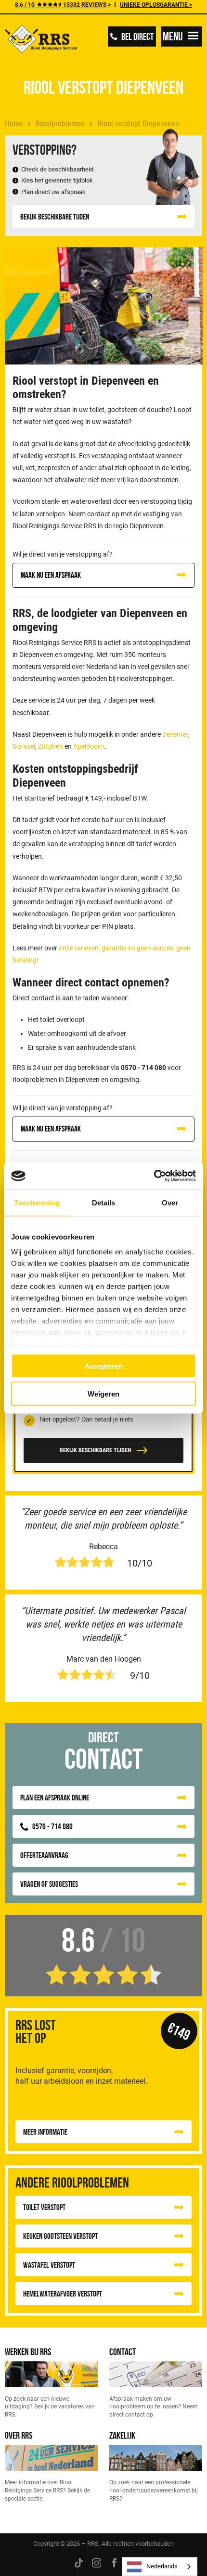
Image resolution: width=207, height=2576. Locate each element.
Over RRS (19, 2435)
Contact (123, 2351)
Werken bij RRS (28, 2351)
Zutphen (51, 746)
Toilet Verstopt (44, 2207)
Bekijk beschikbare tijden (55, 217)
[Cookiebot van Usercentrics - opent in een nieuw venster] (154, 1176)
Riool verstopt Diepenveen (138, 124)
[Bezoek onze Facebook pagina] (114, 2563)
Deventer (175, 734)
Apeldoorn (89, 746)
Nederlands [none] (162, 2566)
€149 (179, 2031)
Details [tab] (104, 1202)
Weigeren (103, 1394)
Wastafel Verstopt (49, 2265)
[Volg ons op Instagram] (97, 2563)
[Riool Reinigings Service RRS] (41, 40)
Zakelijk (122, 2435)
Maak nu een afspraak (51, 575)
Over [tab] (170, 1202)
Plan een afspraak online (55, 1798)
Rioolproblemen (60, 124)
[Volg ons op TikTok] (79, 2563)
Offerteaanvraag (44, 1855)
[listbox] (160, 2567)
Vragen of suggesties (49, 1884)
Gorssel (24, 746)
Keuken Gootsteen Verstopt (60, 2236)
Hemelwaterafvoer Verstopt (63, 2294)
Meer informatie (45, 2132)
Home (14, 124)
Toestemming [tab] (37, 1202)
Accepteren (103, 1366)
